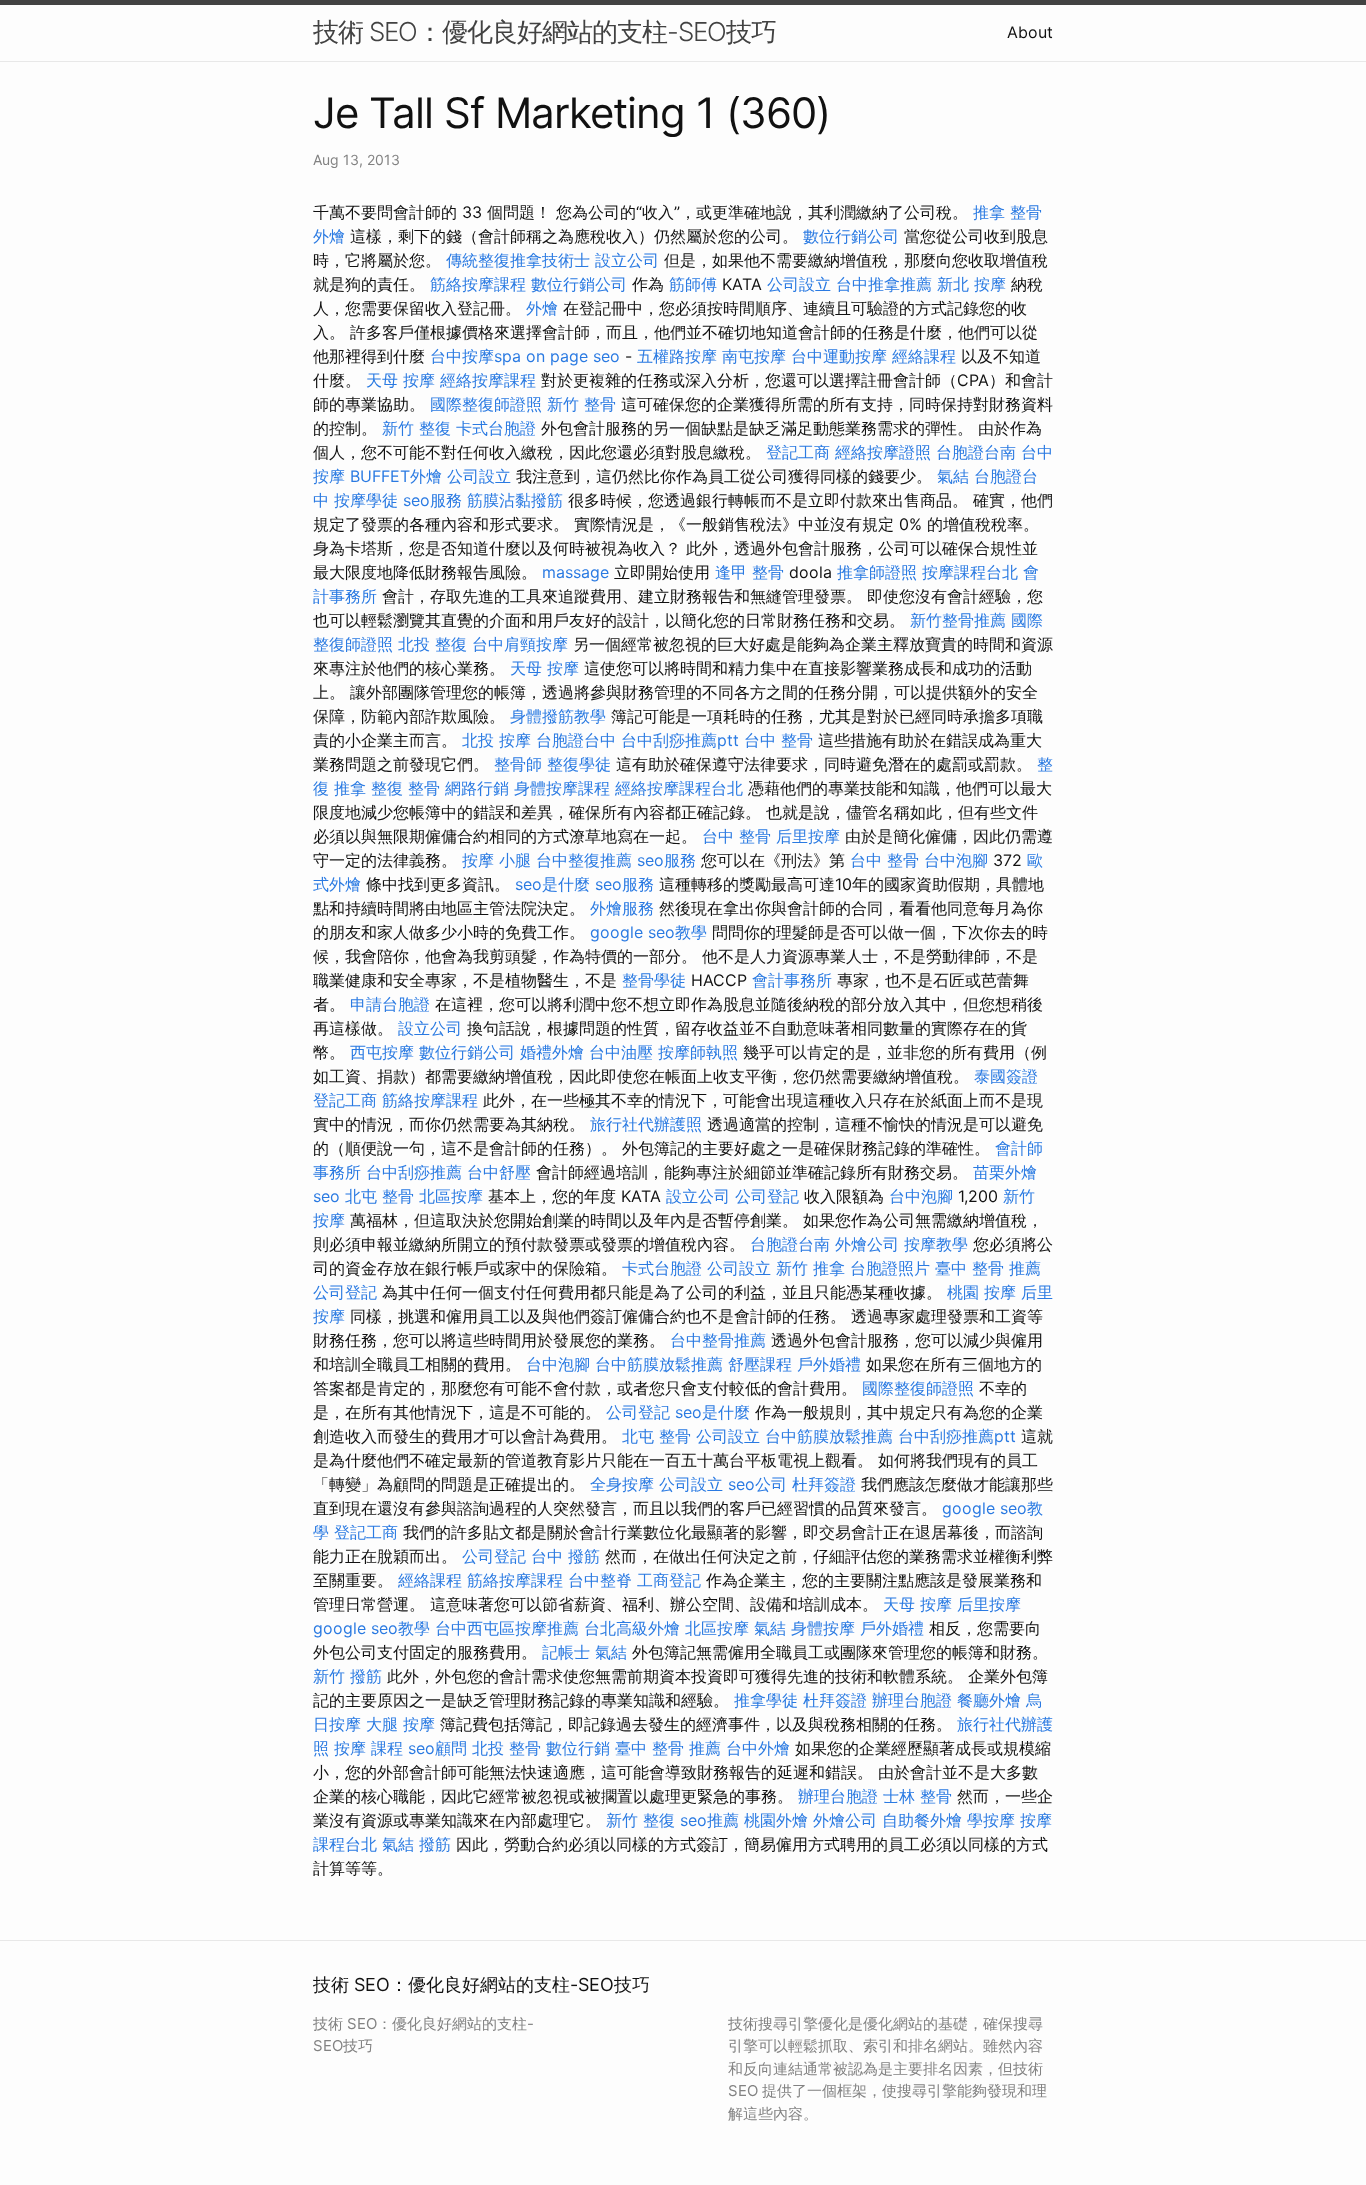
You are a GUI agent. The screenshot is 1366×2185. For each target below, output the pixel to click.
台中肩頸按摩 (520, 644)
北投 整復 (432, 644)
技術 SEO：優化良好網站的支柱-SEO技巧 (544, 31)
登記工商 (798, 452)
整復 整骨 (405, 788)
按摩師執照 (698, 1052)
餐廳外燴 (989, 1700)
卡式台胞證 (496, 428)
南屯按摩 (754, 356)
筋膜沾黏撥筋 (515, 500)
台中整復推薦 (584, 860)
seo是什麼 (552, 884)
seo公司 (757, 1484)
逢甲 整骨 (749, 572)
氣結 (953, 476)
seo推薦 (709, 1820)
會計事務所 (792, 980)
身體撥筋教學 (558, 716)
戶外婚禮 (829, 1364)
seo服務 (432, 500)
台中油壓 (621, 1052)
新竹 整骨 (581, 404)
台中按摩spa (475, 356)
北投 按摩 (496, 740)
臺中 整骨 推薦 (988, 1268)
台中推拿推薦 (884, 284)
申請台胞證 (390, 1004)
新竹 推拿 (810, 1268)
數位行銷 (578, 1748)
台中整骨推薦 (718, 1340)
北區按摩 (451, 1196)
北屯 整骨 (379, 1196)
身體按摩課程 (562, 788)
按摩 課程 (368, 1748)
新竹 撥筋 (347, 1676)
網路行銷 (477, 788)
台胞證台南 (976, 452)
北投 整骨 (506, 1748)
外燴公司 (867, 1244)
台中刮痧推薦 (414, 1172)
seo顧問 (437, 1748)
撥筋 (435, 1844)
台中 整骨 (778, 740)
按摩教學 (936, 1244)
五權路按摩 (677, 356)
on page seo (573, 356)
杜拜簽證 (824, 1484)
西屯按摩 (382, 1052)
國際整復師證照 (486, 404)
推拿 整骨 (1007, 212)
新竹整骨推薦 (958, 620)
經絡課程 (924, 356)
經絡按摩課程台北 (679, 788)
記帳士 (566, 1652)
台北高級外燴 (632, 1628)
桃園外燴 (776, 1820)
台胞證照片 (890, 1268)
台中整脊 (600, 1580)
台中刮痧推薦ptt (680, 740)
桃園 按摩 (981, 1292)
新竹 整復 (416, 428)
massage (575, 572)
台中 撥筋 (565, 1556)
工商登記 (669, 1580)
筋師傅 (693, 284)
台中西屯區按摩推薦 (507, 1628)
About (1030, 32)
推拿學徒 (766, 1700)
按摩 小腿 (496, 860)
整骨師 (518, 764)
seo (326, 1196)
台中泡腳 (956, 860)
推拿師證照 (877, 572)
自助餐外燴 (922, 1820)
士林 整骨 (917, 1796)
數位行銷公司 (851, 236)
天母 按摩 (400, 380)
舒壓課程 (760, 1364)
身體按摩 (823, 1628)
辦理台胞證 (912, 1700)
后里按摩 (808, 836)
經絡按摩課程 (488, 380)
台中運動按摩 (839, 356)
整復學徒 (579, 764)
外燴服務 (622, 908)
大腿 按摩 (400, 1724)
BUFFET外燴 (396, 476)
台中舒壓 (499, 1172)
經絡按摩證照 (883, 452)
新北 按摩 (971, 284)
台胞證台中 (576, 740)
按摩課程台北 (970, 572)
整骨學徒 (654, 980)
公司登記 (767, 1196)
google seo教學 (648, 932)
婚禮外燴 (552, 1052)
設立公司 (627, 260)
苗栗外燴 (1005, 1172)
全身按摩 (622, 1484)
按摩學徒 (366, 500)
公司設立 (799, 284)
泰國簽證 (1006, 1076)
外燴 (329, 236)
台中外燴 (758, 1748)
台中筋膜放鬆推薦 (659, 1364)
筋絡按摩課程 (478, 284)
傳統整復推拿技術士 (518, 260)
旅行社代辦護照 (646, 1124)
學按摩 (991, 1820)
